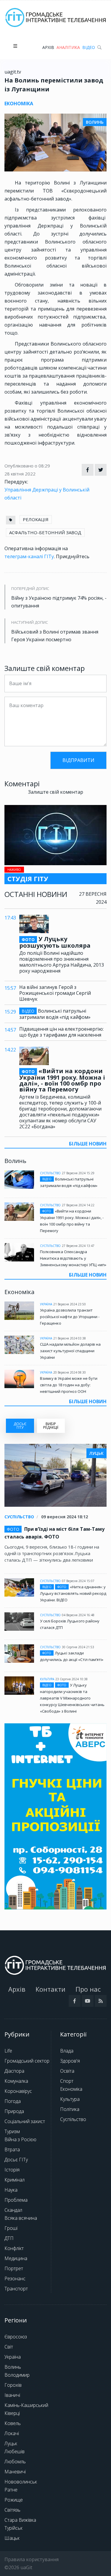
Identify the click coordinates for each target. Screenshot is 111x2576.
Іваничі (12, 2395)
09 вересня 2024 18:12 (65, 1517)
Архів (48, 47)
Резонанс (15, 2279)
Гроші (11, 2228)
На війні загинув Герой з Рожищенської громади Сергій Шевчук (55, 993)
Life (8, 2051)
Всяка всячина (21, 2218)
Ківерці (12, 2413)
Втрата (12, 2149)
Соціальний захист (25, 2121)
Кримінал (15, 2180)
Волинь (13, 2367)
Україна (46, 1304)
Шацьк (12, 2538)
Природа (14, 2111)
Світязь (12, 2510)
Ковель (13, 2423)
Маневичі (15, 2472)
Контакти (50, 1989)
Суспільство (50, 1173)
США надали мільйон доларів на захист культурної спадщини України (70, 1351)
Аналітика (68, 47)
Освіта (67, 2071)
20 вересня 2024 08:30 (70, 1372)
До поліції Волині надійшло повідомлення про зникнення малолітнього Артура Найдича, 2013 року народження (62, 962)
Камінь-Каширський (26, 2405)
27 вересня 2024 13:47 (78, 1246)
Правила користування (32, 2559)
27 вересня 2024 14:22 (78, 1205)
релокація (36, 519)
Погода (13, 2101)
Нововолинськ (21, 2482)
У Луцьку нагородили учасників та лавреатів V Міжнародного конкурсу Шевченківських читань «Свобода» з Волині (72, 1698)
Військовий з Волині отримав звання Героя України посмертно (55, 636)
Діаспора (14, 2071)
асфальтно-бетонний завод (45, 532)
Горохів (13, 2385)
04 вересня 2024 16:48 (78, 1615)
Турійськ (13, 2528)
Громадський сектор (27, 2061)
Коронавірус (18, 2091)
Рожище (14, 2500)
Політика (70, 2109)
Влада (67, 2051)
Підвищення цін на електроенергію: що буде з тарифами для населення (61, 1032)
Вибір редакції (51, 1426)
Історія (12, 2170)
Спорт (67, 2081)
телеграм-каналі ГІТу (29, 556)
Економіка (71, 2089)
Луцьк (11, 2443)
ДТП (9, 2238)
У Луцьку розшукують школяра (55, 942)
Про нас (88, 1989)
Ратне (11, 2490)
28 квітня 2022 (20, 474)
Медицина (16, 2258)
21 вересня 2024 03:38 (70, 1338)
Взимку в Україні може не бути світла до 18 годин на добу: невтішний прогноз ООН (69, 1385)
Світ (9, 2347)
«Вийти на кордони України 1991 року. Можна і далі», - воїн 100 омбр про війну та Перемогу (62, 1080)
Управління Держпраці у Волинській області (47, 494)
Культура (47, 1679)
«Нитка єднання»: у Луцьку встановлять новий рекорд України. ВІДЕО (73, 1593)
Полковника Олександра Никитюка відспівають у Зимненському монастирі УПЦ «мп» (73, 1258)
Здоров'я (70, 2061)
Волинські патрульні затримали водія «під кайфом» (55, 1014)
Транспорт (16, 2289)
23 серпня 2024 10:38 (71, 1679)
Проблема (16, 2200)
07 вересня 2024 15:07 (78, 1581)
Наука (11, 2190)
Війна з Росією (20, 2139)
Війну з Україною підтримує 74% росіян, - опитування (59, 602)
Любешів (15, 2451)
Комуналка (16, 2081)
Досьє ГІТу (16, 2160)
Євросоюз (16, 2337)
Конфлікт (14, 2248)
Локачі (12, 2433)
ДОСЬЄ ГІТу (20, 1426)
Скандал (13, 2210)
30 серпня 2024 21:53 (78, 1647)
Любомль (15, 2462)
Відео (89, 47)
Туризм (12, 2131)
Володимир (17, 2375)
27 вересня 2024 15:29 (78, 1173)
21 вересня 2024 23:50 (70, 1304)
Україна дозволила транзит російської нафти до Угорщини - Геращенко (70, 1317)
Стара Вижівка (20, 2520)
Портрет (14, 2268)
